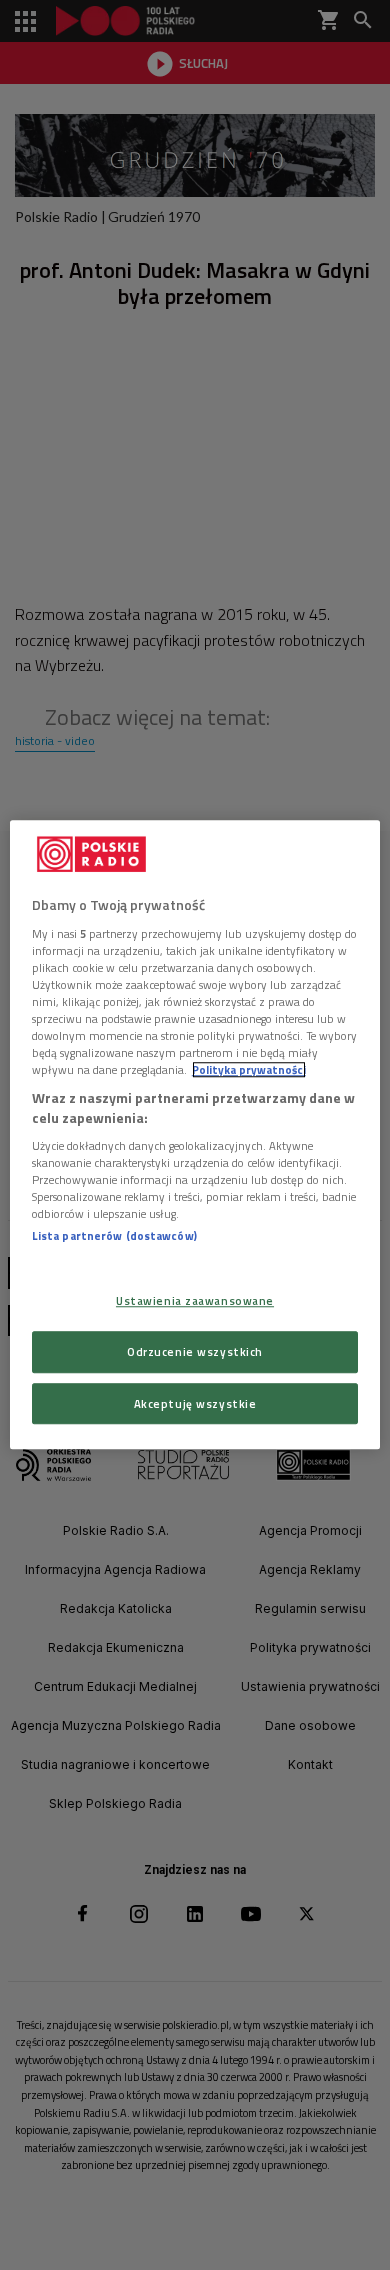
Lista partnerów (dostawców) (114, 1236)
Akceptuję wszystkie (195, 1403)
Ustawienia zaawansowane (195, 1300)
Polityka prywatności (249, 1069)
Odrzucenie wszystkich (195, 1351)
